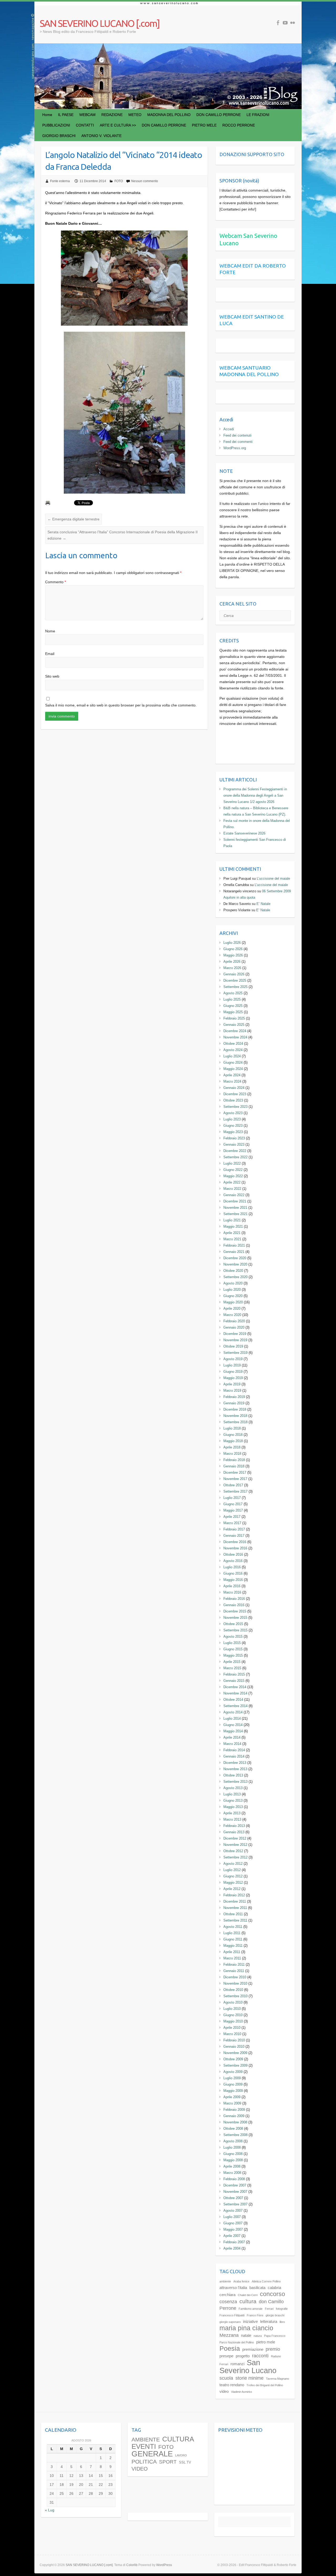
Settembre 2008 (235, 2135)
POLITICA (144, 2462)
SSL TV (185, 2462)
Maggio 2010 (233, 2021)
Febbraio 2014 (234, 1750)
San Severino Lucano (248, 2366)
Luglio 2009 (232, 2078)
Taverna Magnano (277, 2379)
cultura (248, 2301)
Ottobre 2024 (233, 1044)
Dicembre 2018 (235, 1409)
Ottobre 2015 (233, 1624)
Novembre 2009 (235, 2053)
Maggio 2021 (233, 1226)
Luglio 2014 (232, 1719)
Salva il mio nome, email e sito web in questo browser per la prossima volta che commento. (121, 705)
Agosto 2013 (233, 1788)
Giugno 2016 (233, 1573)
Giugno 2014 (233, 1725)
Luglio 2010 (232, 2009)
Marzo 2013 (232, 1819)
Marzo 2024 (232, 1081)
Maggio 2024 (233, 1069)
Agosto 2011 (233, 1927)
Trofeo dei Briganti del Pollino (265, 2385)
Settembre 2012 (235, 1857)
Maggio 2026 (233, 955)
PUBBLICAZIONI (56, 125)
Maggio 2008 (233, 2160)
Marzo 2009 (232, 2103)
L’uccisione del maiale (273, 879)
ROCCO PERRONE (239, 125)
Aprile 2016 (232, 1586)
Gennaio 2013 (234, 1832)
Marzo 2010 (232, 2034)
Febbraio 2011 (234, 1965)
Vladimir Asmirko (241, 2392)
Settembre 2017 (235, 1491)
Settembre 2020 (235, 1277)
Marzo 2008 (232, 2173)
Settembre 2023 (235, 1107)
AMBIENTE (146, 2439)
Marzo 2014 (232, 1744)
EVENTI (144, 2446)
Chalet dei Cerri (248, 2295)
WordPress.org (235, 448)
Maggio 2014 (233, 1731)
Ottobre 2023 (233, 1100)
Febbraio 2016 (234, 1599)
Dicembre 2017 (235, 1473)
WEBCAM (87, 115)
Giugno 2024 (233, 1062)
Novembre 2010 (235, 1983)
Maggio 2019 (233, 1378)
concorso (272, 2294)
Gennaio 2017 (234, 1536)
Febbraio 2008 (234, 2179)
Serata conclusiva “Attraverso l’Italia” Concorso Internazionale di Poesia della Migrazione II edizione (123, 535)
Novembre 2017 (235, 1479)
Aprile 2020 (232, 1309)
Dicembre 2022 (235, 1151)
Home (47, 115)
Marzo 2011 (232, 1958)
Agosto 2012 (233, 1864)
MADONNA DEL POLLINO (169, 115)
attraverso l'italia (233, 2288)
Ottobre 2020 (233, 1271)
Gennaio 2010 (234, 2047)
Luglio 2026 (232, 943)
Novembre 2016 (235, 1548)
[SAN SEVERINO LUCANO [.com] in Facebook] (278, 23)
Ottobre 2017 (233, 1485)
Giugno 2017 (233, 1504)
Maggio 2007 (233, 2229)
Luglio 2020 (232, 1290)
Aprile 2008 (232, 2166)
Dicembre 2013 (235, 1763)
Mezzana (229, 2335)
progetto (243, 2356)
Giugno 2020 (233, 1296)
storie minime (250, 2378)
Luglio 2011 (232, 1933)
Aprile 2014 (232, 1737)
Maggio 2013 (233, 1807)
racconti (260, 2356)
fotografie (282, 2309)
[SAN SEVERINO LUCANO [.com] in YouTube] (285, 23)
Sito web (52, 676)
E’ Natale (263, 904)
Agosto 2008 (233, 2141)
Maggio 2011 (233, 1946)
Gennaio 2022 (234, 1195)
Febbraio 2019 (234, 1397)
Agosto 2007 (233, 2211)
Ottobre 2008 (233, 2129)
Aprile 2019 (232, 1384)
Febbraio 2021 (234, 1245)
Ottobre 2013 (233, 1775)
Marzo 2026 (232, 968)
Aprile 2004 (232, 2248)
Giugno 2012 (233, 1876)
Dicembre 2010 (235, 1977)
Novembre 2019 (235, 1340)
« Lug (50, 2510)
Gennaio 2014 (234, 1756)
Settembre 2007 (235, 2204)
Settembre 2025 (235, 987)
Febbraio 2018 (234, 1460)
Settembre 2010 (235, 1996)
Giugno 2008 (233, 2154)
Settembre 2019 (235, 1353)
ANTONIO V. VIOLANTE (101, 136)
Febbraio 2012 (234, 1895)
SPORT (168, 2462)
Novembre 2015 (235, 1618)
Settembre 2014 (235, 1706)
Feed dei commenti (238, 442)
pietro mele (266, 2342)
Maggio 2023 (233, 1132)
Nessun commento (145, 181)
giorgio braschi (275, 2315)
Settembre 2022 (235, 1157)
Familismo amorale (251, 2309)
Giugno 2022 (233, 1170)
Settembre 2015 (235, 1630)
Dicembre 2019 (235, 1334)
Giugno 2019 (233, 1372)
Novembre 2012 (235, 1845)
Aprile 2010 (232, 2028)
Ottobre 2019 (233, 1346)
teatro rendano (232, 2385)
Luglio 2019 (232, 1365)
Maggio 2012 (233, 1883)
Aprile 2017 (232, 1517)
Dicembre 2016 (235, 1542)
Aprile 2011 (232, 1952)
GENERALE (152, 2454)
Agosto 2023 (233, 1113)
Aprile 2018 (232, 1447)
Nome (50, 631)
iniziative (250, 2321)
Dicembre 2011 (235, 1901)
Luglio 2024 (232, 1056)
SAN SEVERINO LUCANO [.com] (100, 23)
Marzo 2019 (232, 1391)
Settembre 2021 (235, 1214)
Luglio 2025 (232, 999)
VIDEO (140, 2469)
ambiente (225, 2281)
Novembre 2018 (235, 1416)
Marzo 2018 (232, 1454)
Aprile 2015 (232, 1662)
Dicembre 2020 (235, 1258)
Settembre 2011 (235, 1920)
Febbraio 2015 (234, 1674)
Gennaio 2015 (234, 1681)
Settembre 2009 (235, 2065)
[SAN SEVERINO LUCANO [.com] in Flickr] (293, 23)
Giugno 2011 (233, 1939)
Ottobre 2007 (233, 2198)
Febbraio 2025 (234, 1018)
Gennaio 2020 (234, 1327)
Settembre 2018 (235, 1422)
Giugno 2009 (233, 2084)
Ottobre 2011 (233, 1914)
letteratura (269, 2321)
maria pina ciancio (246, 2328)
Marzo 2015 (232, 1668)
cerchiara (227, 2295)
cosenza (228, 2301)
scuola (226, 2378)
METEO (135, 115)
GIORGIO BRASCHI (59, 136)
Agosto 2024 (233, 1050)
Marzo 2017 (232, 1523)
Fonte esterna (60, 181)
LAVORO (181, 2455)
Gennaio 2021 (234, 1252)
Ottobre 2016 (233, 1555)
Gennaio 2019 (234, 1403)
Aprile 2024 (232, 1075)
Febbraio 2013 (234, 1826)
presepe (226, 2356)
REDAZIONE (112, 115)
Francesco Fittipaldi (232, 2315)
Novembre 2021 (235, 1208)
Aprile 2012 (232, 1889)
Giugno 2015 (233, 1649)
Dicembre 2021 (235, 1201)
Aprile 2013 (232, 1813)
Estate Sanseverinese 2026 (244, 833)
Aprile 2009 (232, 2097)
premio (273, 2349)
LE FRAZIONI (258, 115)
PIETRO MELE (204, 125)
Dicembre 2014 (235, 1687)
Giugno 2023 (233, 1126)
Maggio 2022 (233, 1176)
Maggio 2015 (233, 1655)
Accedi (229, 429)
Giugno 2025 (233, 1006)
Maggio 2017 (233, 1510)
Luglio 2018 (232, 1428)
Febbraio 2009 (234, 2110)
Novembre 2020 (235, 1264)
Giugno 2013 (233, 1801)
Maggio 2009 (233, 2091)
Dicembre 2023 (235, 1094)
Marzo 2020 (232, 1315)
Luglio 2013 (232, 1794)
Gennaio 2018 (234, 1466)
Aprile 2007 (232, 2236)
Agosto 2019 (233, 1359)
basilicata (257, 2288)
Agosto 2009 (233, 2072)
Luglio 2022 (232, 1163)
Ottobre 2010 (233, 1990)
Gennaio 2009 (234, 2116)
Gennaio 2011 (234, 1971)
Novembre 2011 (235, 1908)
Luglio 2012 (232, 1870)
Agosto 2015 (233, 1637)
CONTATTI (85, 125)
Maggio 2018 (233, 1441)
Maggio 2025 (233, 1012)
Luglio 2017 (232, 1498)
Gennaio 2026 (234, 974)
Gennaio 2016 (234, 1605)
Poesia (230, 2349)
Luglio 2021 (232, 1220)
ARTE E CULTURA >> (118, 125)
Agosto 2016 (233, 1561)
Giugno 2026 (233, 949)
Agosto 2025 (233, 993)
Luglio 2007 (232, 2217)
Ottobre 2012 (233, 1851)
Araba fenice (241, 2281)
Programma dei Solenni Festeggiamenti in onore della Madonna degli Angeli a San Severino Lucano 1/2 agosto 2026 (255, 795)
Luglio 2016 (232, 1567)
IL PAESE (66, 115)
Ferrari (269, 2309)
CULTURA (178, 2439)
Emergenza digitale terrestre (73, 519)
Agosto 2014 (233, 1712)
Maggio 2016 (233, 1580)
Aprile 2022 (232, 1182)
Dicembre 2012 (235, 1838)
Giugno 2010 (233, 2015)
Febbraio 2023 (234, 1138)
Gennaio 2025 (234, 1025)
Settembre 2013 (235, 1782)
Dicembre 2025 (235, 980)
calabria (274, 2288)
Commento (56, 582)
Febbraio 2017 (234, 1529)
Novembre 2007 (235, 2192)
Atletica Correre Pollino (266, 2281)
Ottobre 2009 (233, 2059)
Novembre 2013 (235, 1769)
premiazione (253, 2349)
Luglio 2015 (232, 1643)
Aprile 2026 (232, 962)
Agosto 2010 (233, 2002)
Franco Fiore (255, 2315)
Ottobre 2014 (233, 1700)
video (224, 2391)
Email (50, 654)
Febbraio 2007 (234, 2242)
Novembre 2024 (235, 1037)
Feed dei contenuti (237, 435)
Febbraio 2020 (234, 1321)
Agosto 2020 (233, 1283)
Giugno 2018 (233, 1435)
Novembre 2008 (235, 2122)
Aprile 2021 (232, 1233)
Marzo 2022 (232, 1189)
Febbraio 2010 (234, 2040)
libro (282, 2322)
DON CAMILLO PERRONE (219, 115)
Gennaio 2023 (234, 1144)
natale (246, 2335)
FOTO (119, 181)
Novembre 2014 (235, 1693)
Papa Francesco (275, 2336)
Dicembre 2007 (235, 2185)
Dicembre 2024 (235, 1031)
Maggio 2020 (233, 1302)
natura (258, 2336)
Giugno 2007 (233, 2223)
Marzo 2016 (232, 1592)
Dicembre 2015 (235, 1611)
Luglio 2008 (232, 2147)
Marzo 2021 (232, 1239)
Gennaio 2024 (234, 1088)
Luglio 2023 (232, 1119)
